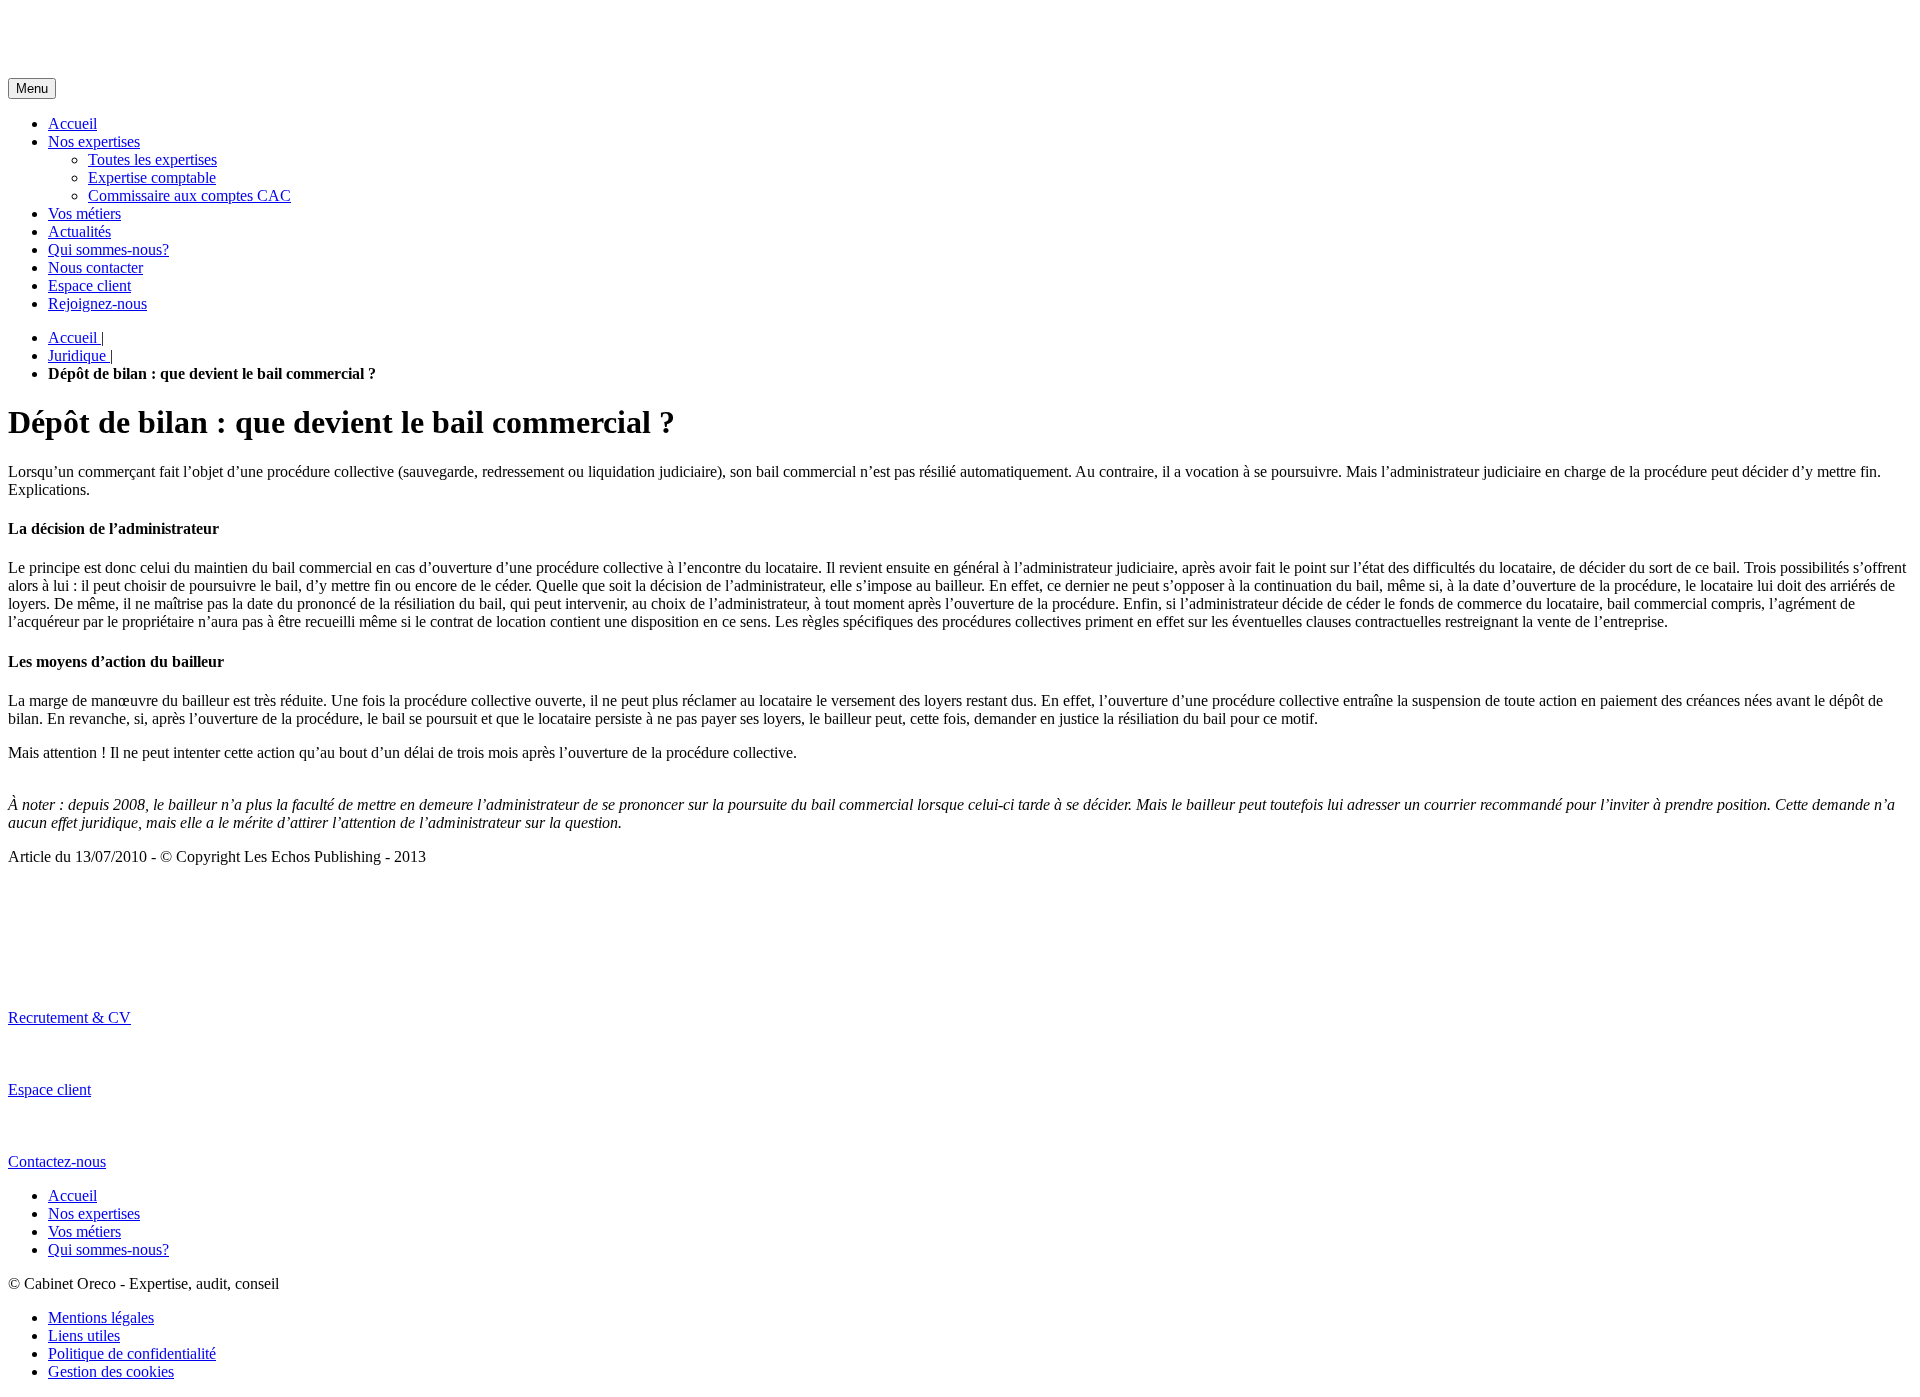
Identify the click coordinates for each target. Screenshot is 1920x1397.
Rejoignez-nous (97, 303)
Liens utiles (84, 1335)
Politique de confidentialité (132, 1353)
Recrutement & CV (69, 1017)
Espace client (89, 285)
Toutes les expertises (152, 159)
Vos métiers (84, 213)
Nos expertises (94, 141)
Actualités (79, 231)
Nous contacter (95, 267)
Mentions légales (101, 1317)
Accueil (72, 123)
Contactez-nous (57, 1161)
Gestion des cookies (111, 1371)
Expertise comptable (152, 177)
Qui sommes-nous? (108, 249)
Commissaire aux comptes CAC (189, 195)
